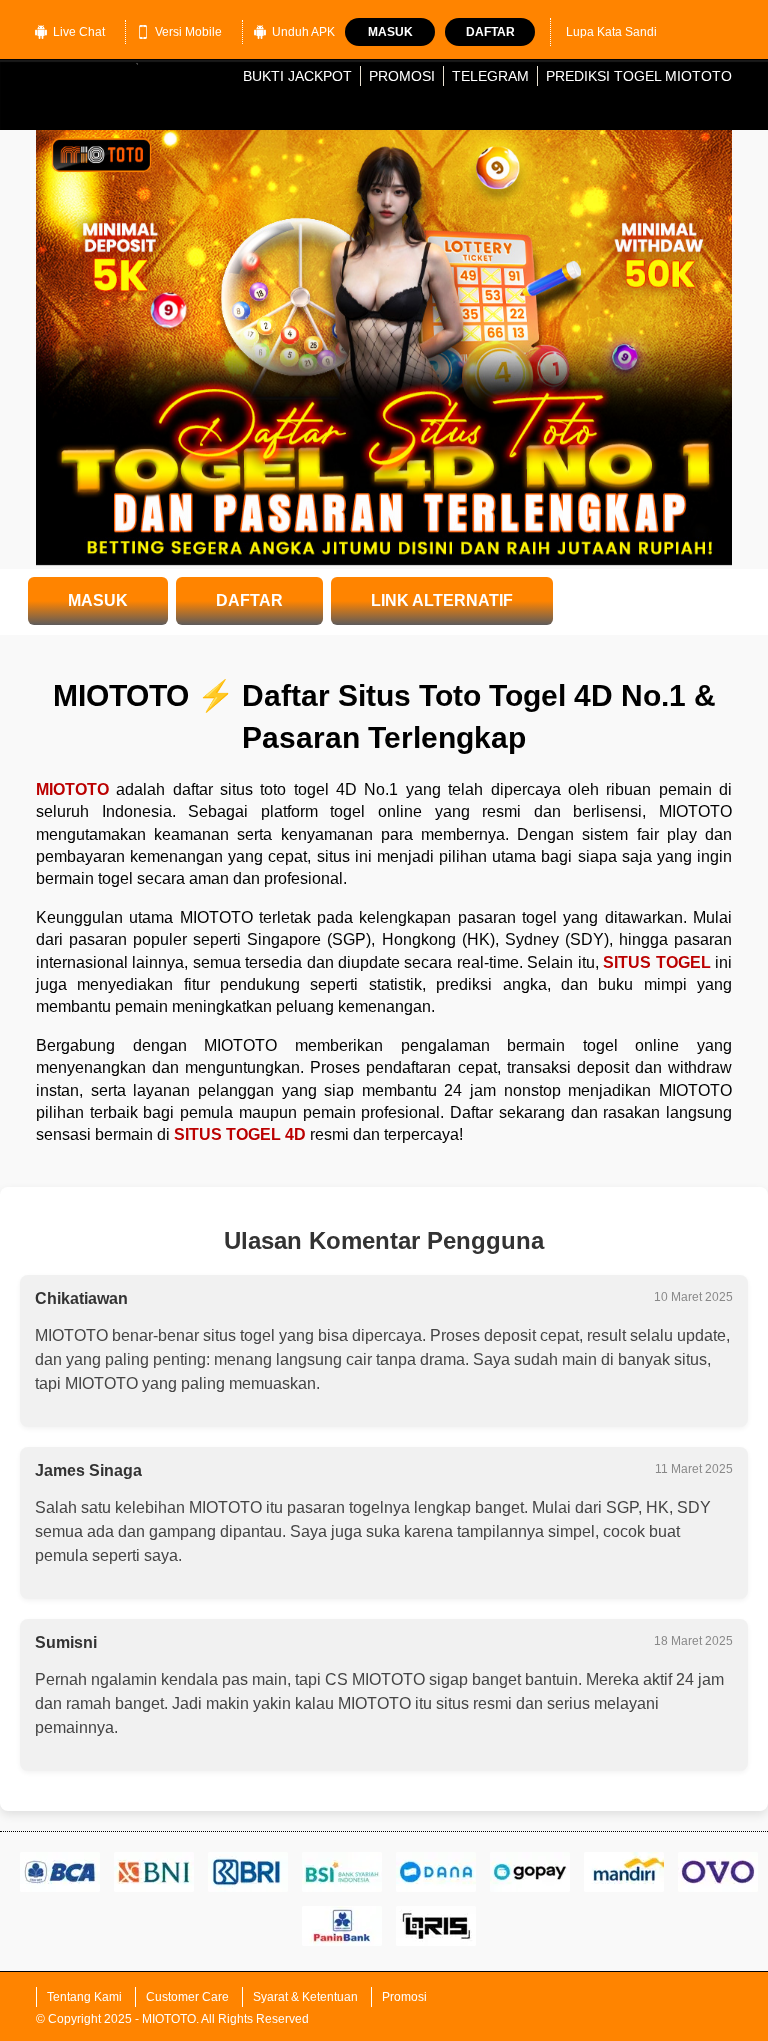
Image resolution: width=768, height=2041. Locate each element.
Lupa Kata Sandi (611, 32)
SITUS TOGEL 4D (240, 1134)
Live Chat (79, 32)
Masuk (390, 32)
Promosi (402, 76)
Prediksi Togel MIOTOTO (639, 76)
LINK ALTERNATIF (442, 600)
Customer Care (187, 1997)
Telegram (490, 76)
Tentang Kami (84, 1997)
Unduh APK (303, 32)
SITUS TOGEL (656, 962)
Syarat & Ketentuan (305, 1997)
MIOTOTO (72, 789)
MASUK (98, 600)
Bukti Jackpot (297, 76)
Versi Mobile (188, 32)
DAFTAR (249, 600)
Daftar (490, 32)
